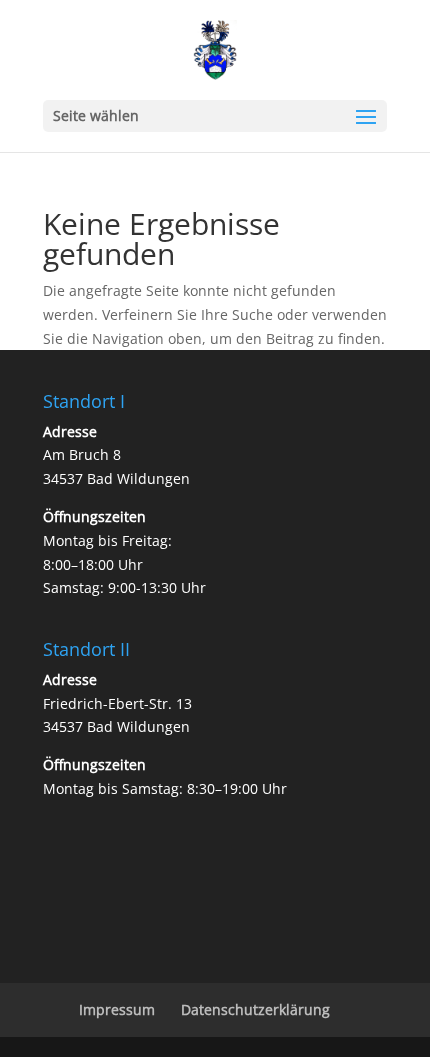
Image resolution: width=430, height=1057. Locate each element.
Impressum (117, 1009)
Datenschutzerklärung (255, 1009)
